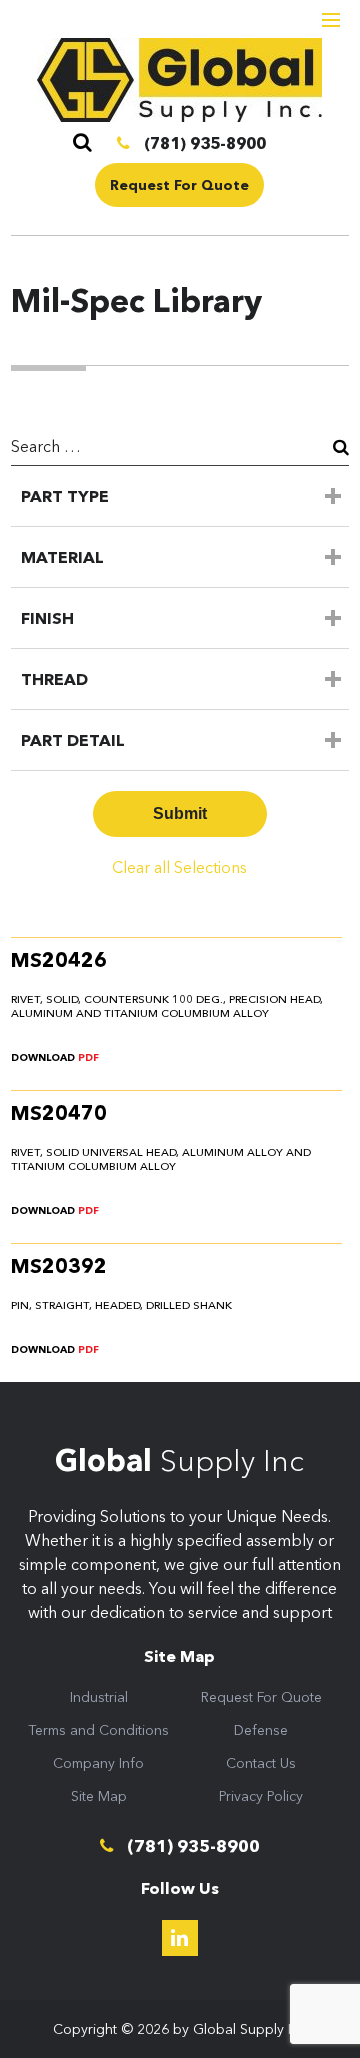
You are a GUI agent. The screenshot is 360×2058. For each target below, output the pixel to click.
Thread (54, 679)
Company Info (98, 1763)
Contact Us (261, 1763)
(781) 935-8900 (203, 143)
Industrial (99, 1697)
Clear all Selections (179, 867)
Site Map (99, 1796)
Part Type (65, 496)
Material (62, 557)
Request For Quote (179, 185)
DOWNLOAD (55, 1057)
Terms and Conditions (98, 1730)
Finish (47, 618)
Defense (261, 1730)
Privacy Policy (261, 1796)
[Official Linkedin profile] (180, 1938)
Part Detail (73, 740)
